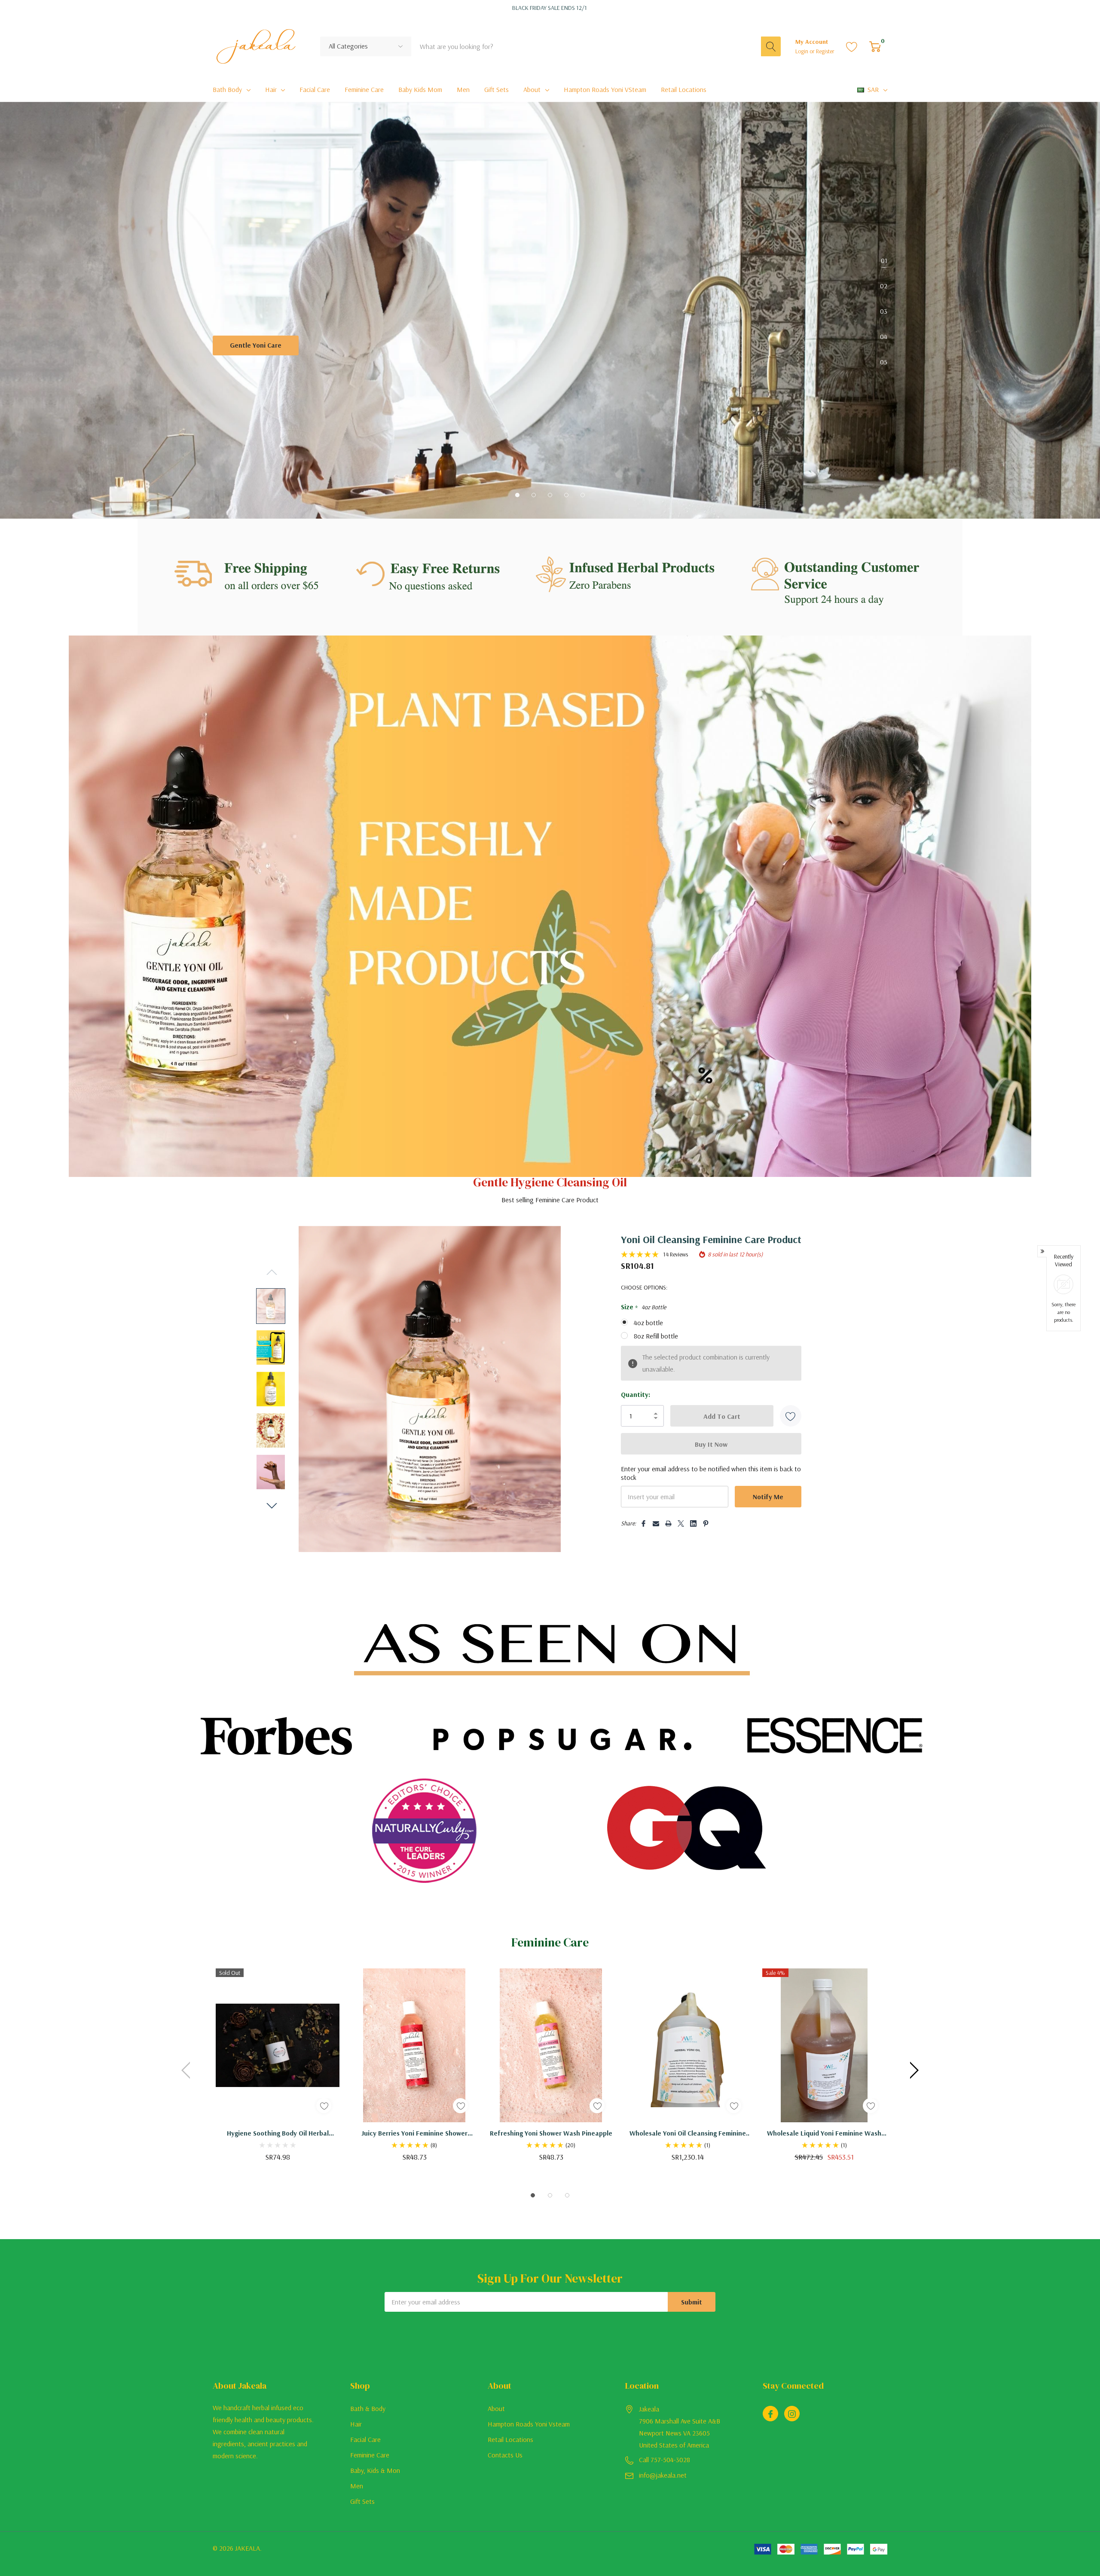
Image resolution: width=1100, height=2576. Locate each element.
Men (357, 2486)
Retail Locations (510, 2439)
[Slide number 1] (550, 343)
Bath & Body (368, 2408)
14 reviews (675, 1254)
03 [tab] (884, 311)
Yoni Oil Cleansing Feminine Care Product (711, 1239)
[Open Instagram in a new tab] (792, 2414)
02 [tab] (884, 286)
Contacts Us (505, 2455)
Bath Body (227, 89)
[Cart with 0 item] (875, 46)
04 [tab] (884, 336)
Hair (271, 89)
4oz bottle (648, 1323)
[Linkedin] (693, 1541)
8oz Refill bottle (656, 1336)
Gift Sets (362, 2501)
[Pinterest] (706, 1541)
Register (825, 51)
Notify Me (768, 1497)
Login (802, 51)
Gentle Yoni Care (256, 345)
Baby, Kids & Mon (375, 2470)
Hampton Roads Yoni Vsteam (529, 2424)
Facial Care (365, 2439)
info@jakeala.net (663, 2475)
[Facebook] (643, 1541)
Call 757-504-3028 (665, 2460)
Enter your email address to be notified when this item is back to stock (711, 1473)
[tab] (517, 495)
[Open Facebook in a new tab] (770, 2414)
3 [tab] (567, 2195)
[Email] (656, 1541)
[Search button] (771, 46)
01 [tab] (884, 260)
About (532, 89)
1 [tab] (533, 2195)
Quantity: (636, 1394)
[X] (681, 1541)
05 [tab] (884, 362)
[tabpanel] (550, 343)
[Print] (668, 1541)
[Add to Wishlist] (791, 1416)
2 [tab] (550, 2195)
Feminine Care (370, 2455)
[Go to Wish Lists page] (852, 46)
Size (643, 1307)
